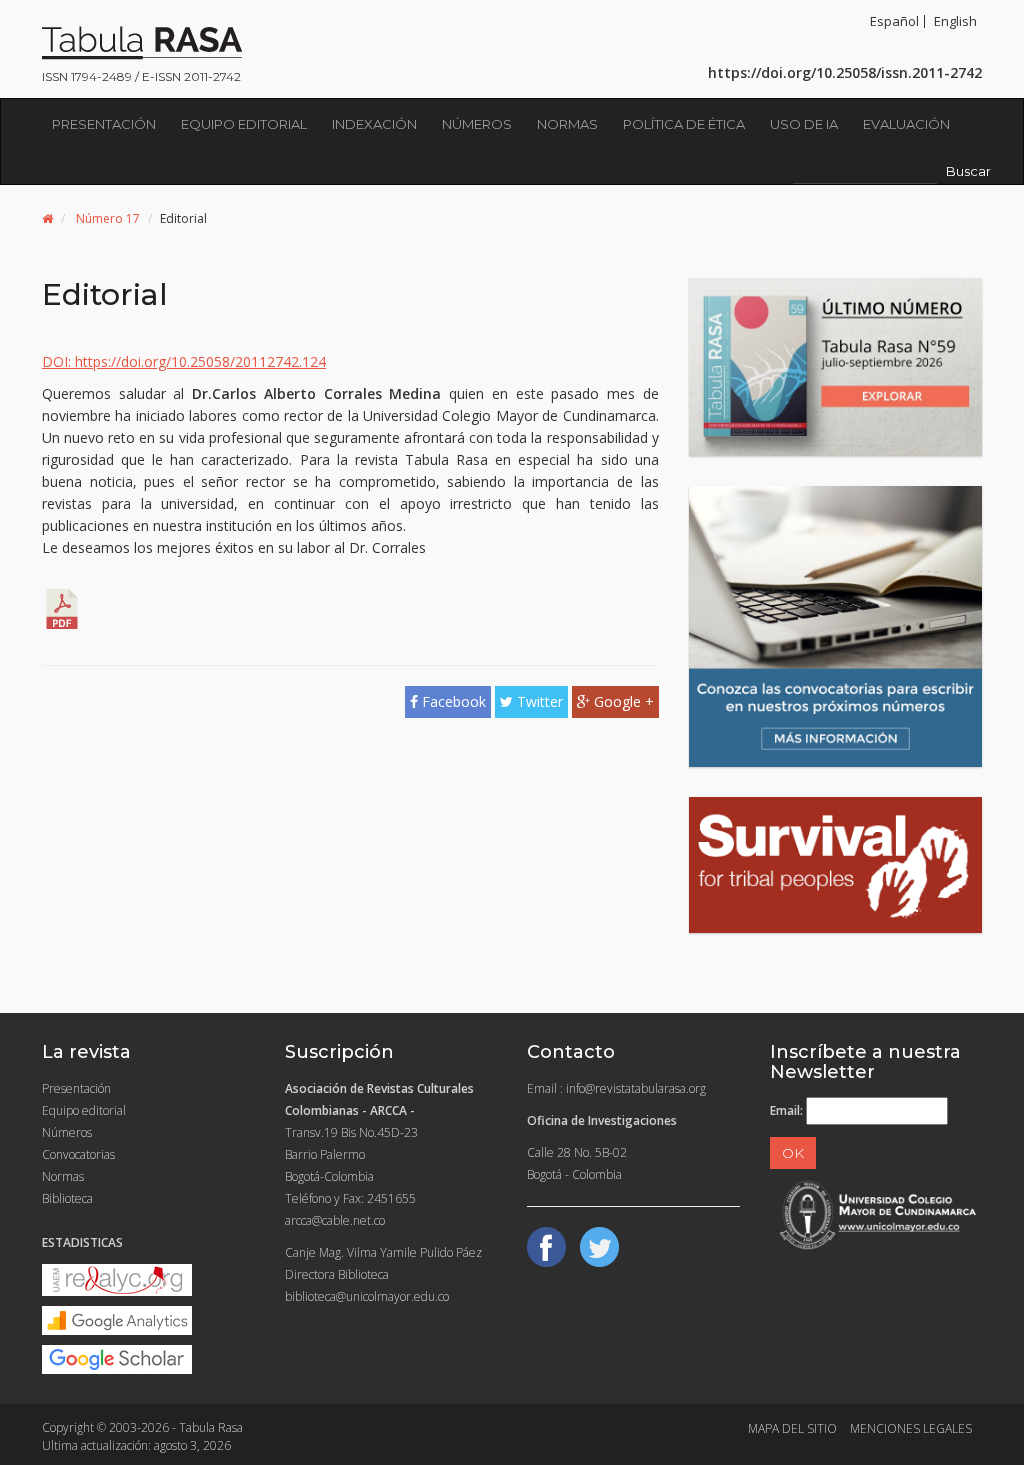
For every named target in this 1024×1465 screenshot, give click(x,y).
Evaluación (906, 124)
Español (894, 21)
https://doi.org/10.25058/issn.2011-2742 (845, 72)
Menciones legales (911, 1428)
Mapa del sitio (792, 1428)
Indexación (374, 124)
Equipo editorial (244, 124)
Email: (786, 1110)
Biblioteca (67, 1198)
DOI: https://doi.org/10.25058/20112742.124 (184, 361)
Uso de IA (804, 124)
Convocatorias (78, 1154)
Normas (567, 124)
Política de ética (684, 124)
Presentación (104, 124)
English (955, 21)
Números (477, 124)
